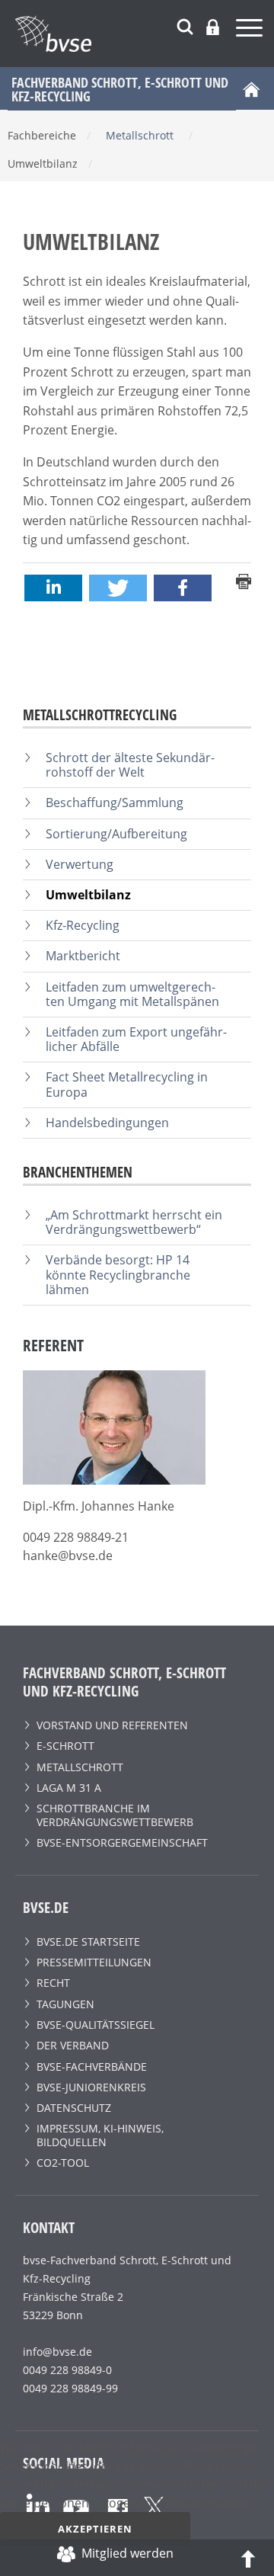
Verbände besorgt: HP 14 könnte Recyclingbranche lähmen (118, 1274)
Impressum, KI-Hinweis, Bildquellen (100, 2135)
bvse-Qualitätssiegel (96, 2025)
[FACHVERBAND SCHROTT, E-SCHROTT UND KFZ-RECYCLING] (145, 34)
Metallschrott (80, 1767)
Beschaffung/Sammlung (115, 803)
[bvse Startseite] (251, 88)
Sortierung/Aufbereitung (116, 834)
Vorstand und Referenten (112, 1725)
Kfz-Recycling (83, 925)
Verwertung (80, 864)
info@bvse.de (57, 2352)
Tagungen (65, 2004)
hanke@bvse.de (68, 1556)
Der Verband (73, 2045)
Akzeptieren (95, 2529)
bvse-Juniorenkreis (91, 2087)
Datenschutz (74, 2108)
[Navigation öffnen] (251, 30)
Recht (53, 1983)
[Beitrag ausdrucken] (244, 580)
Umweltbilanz (88, 895)
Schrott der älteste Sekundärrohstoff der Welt (130, 765)
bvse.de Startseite (88, 1942)
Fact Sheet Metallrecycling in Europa (127, 1084)
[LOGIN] (213, 27)
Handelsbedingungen (107, 1123)
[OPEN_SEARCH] (185, 25)
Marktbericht (83, 956)
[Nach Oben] (248, 2558)
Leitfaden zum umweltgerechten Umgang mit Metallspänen (132, 994)
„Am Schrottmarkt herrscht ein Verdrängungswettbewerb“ (134, 1222)
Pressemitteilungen (94, 1962)
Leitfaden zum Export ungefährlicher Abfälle (136, 1039)
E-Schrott (65, 1746)
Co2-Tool (63, 2163)
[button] (53, 588)
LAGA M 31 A (69, 1788)
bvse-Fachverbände (92, 2067)
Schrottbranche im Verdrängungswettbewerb (115, 1815)
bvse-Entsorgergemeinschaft (122, 1842)
